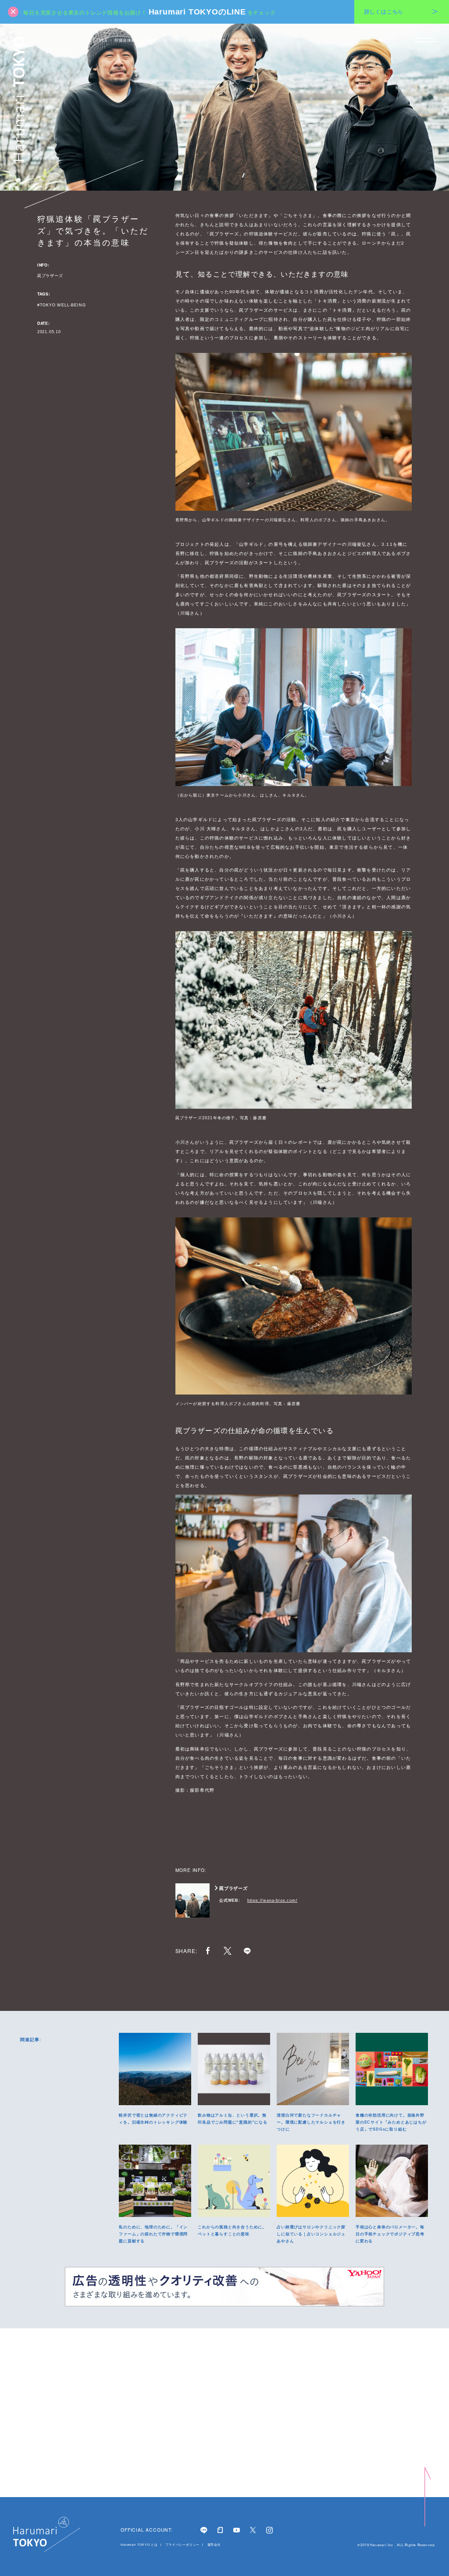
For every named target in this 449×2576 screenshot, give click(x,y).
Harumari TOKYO (19, 99)
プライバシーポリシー (183, 2545)
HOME (44, 40)
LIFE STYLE (95, 40)
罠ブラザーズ (50, 276)
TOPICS (66, 40)
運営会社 (214, 2545)
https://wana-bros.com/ (273, 1900)
